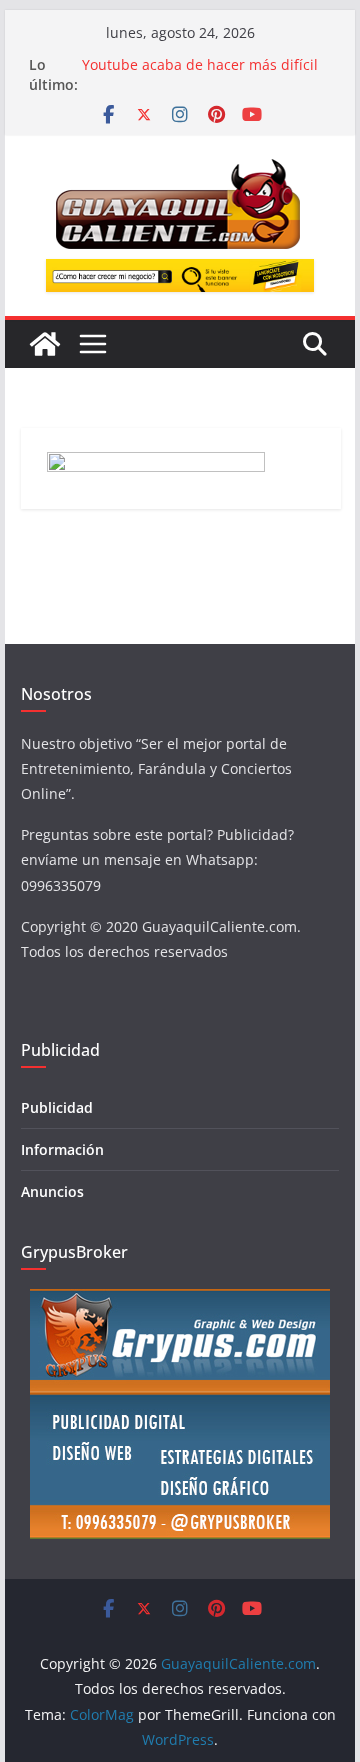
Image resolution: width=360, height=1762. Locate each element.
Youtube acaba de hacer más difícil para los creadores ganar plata (200, 74)
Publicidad (57, 1107)
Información (62, 1149)
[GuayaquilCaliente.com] (45, 344)
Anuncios (52, 1191)
